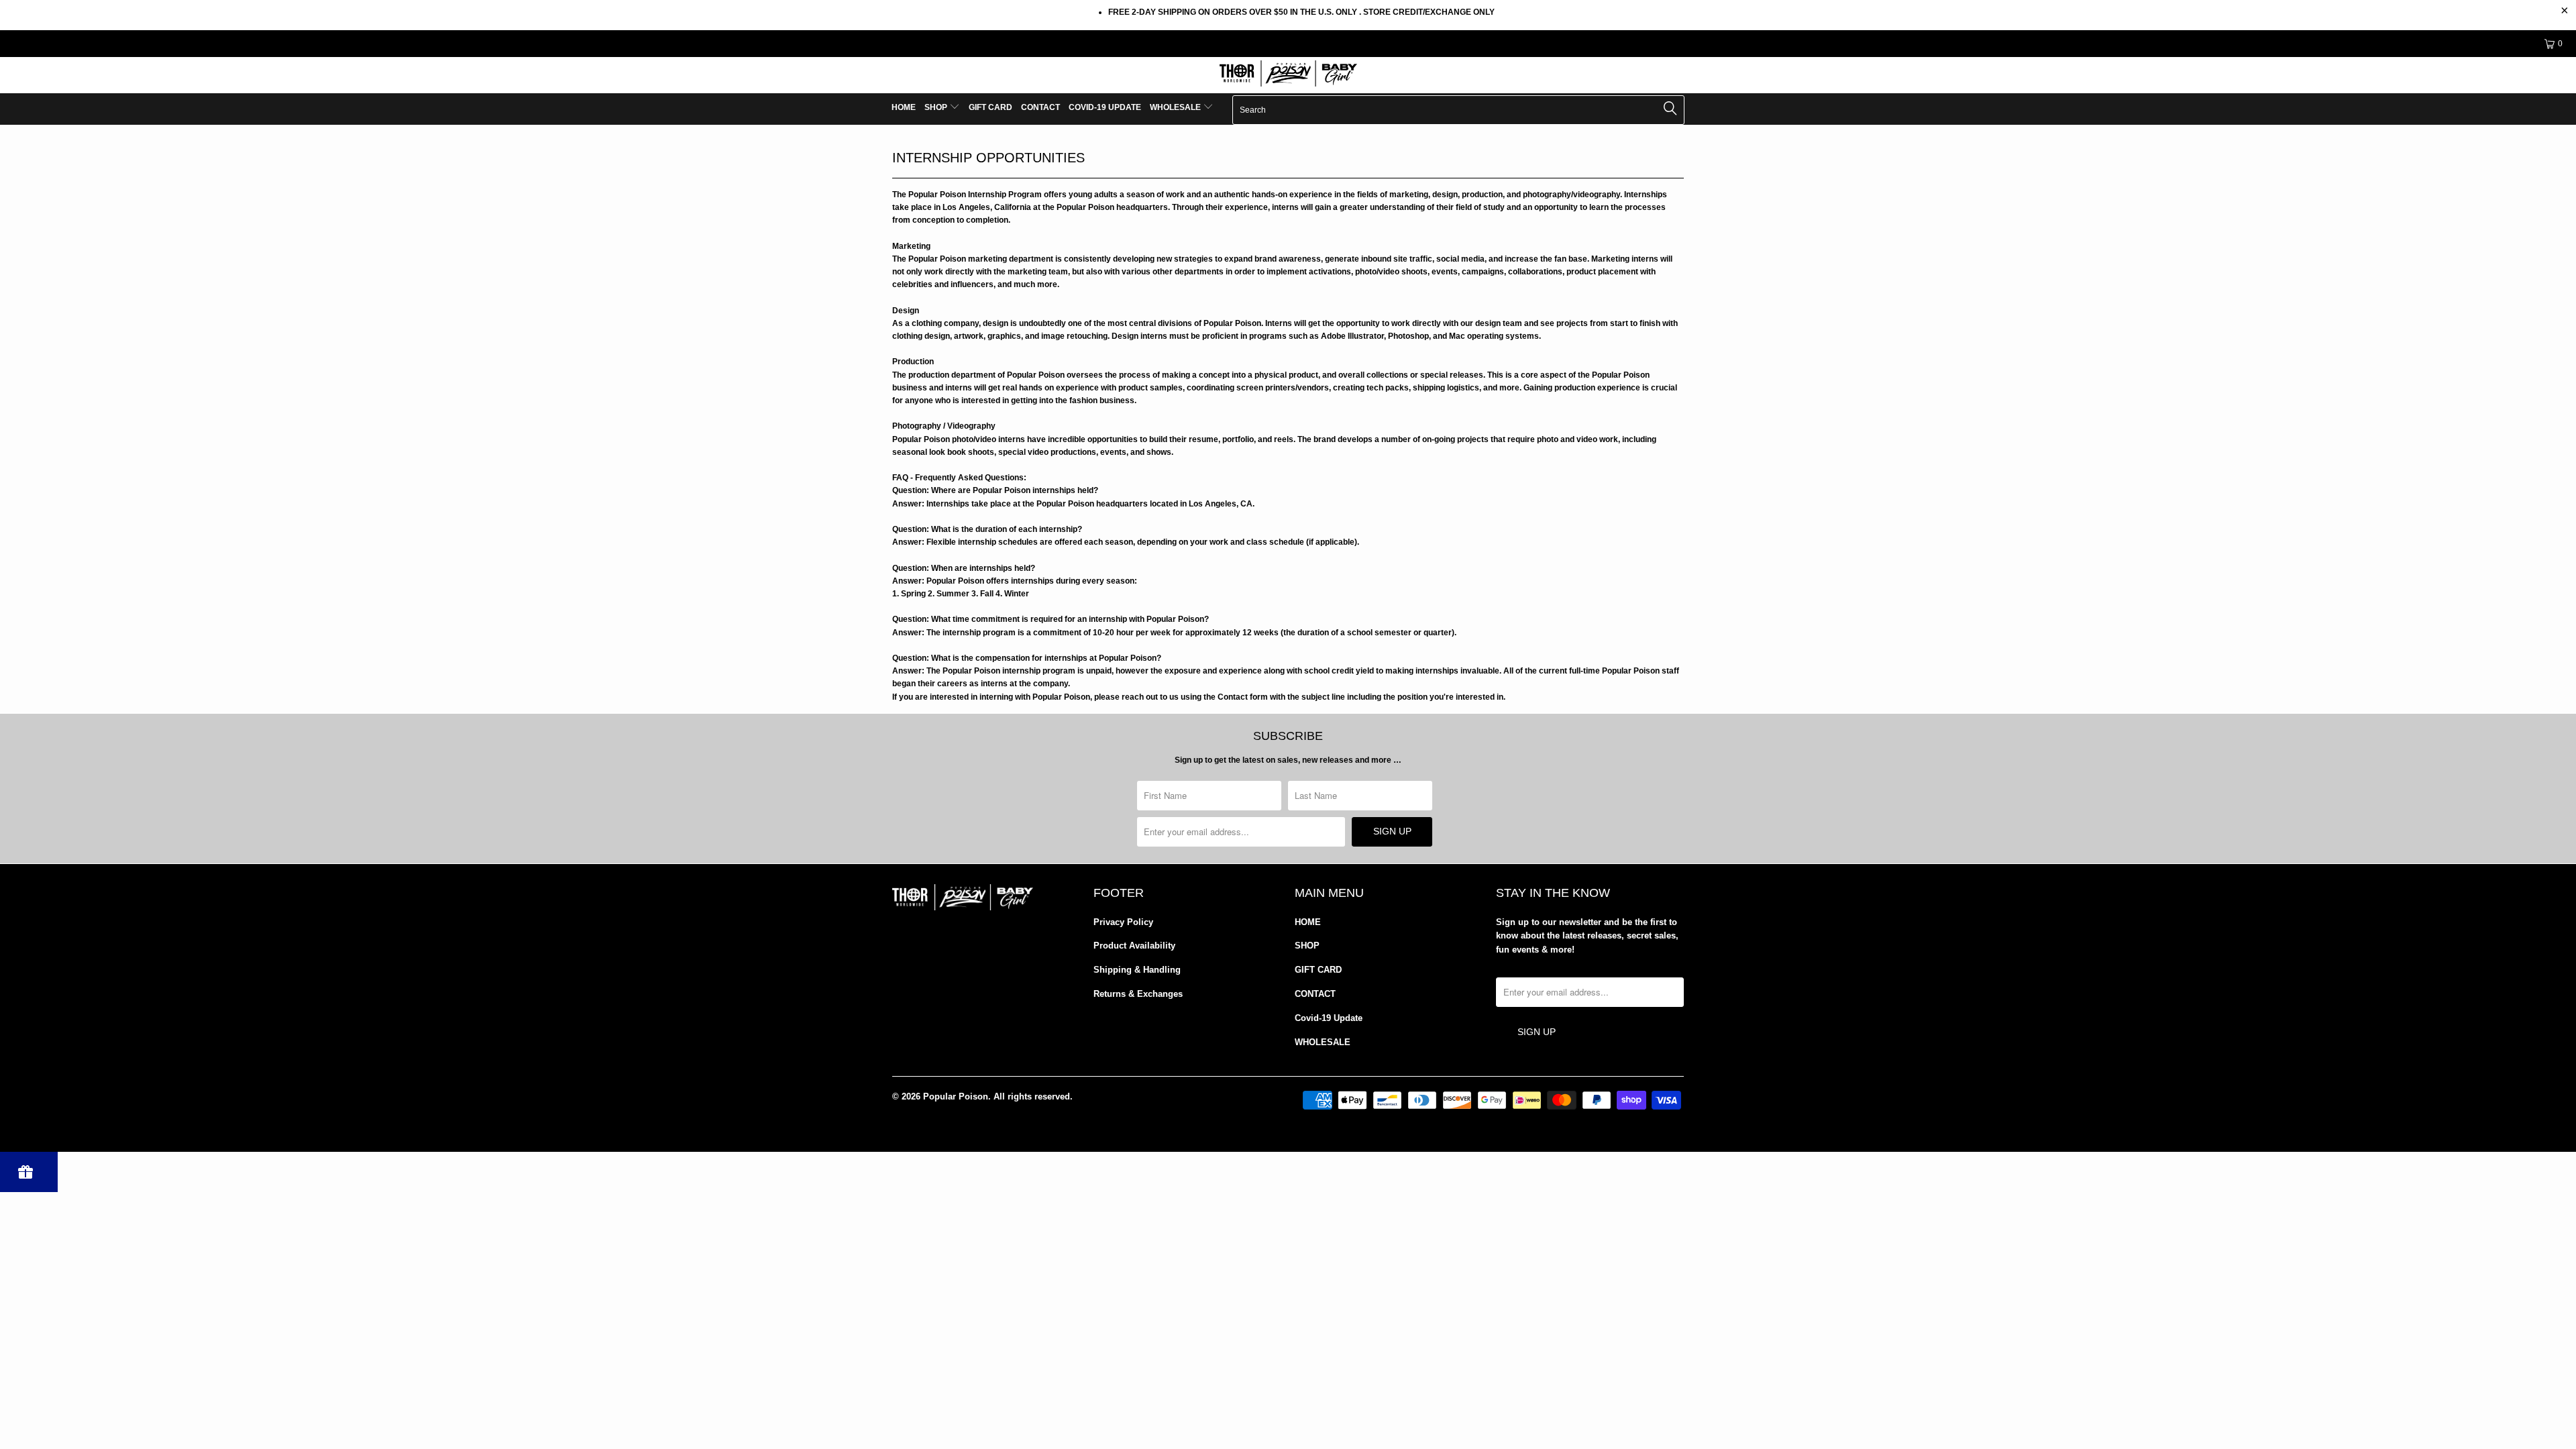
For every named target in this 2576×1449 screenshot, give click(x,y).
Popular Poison (956, 1096)
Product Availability (1134, 946)
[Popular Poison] (1288, 75)
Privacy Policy (1123, 922)
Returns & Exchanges (1138, 994)
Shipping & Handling (1137, 970)
